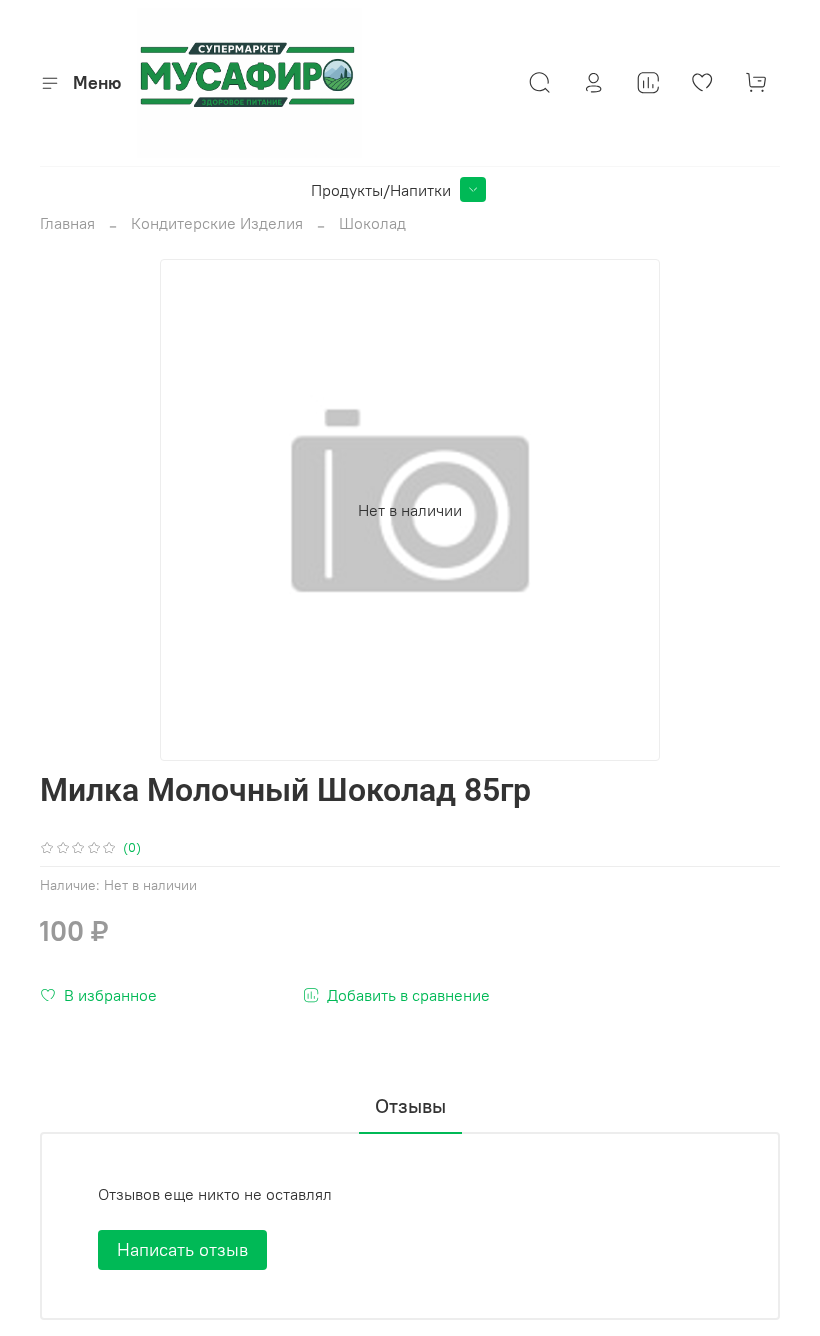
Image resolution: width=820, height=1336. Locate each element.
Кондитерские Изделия (217, 223)
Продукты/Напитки (381, 190)
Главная (67, 223)
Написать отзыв (182, 1249)
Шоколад (372, 223)
